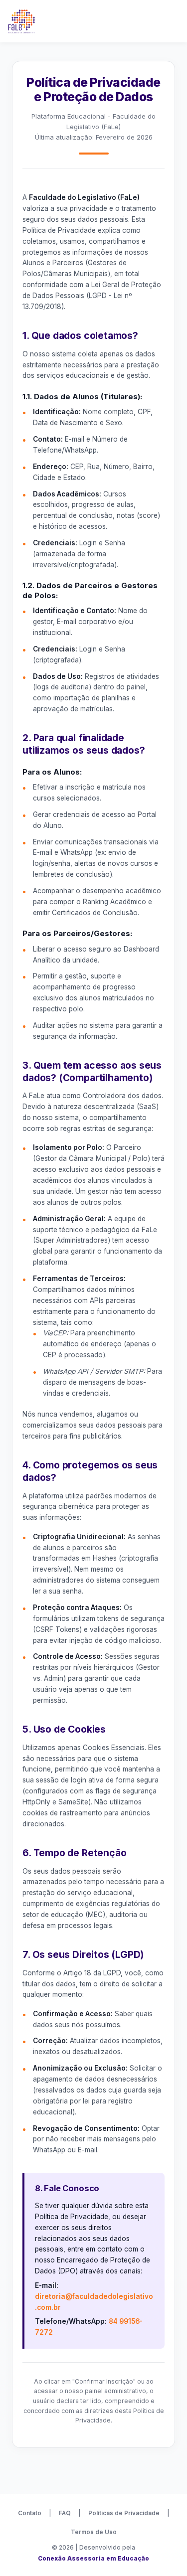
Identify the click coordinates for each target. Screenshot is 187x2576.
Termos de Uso (94, 2532)
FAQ (65, 2513)
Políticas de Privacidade (124, 2513)
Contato (30, 2513)
